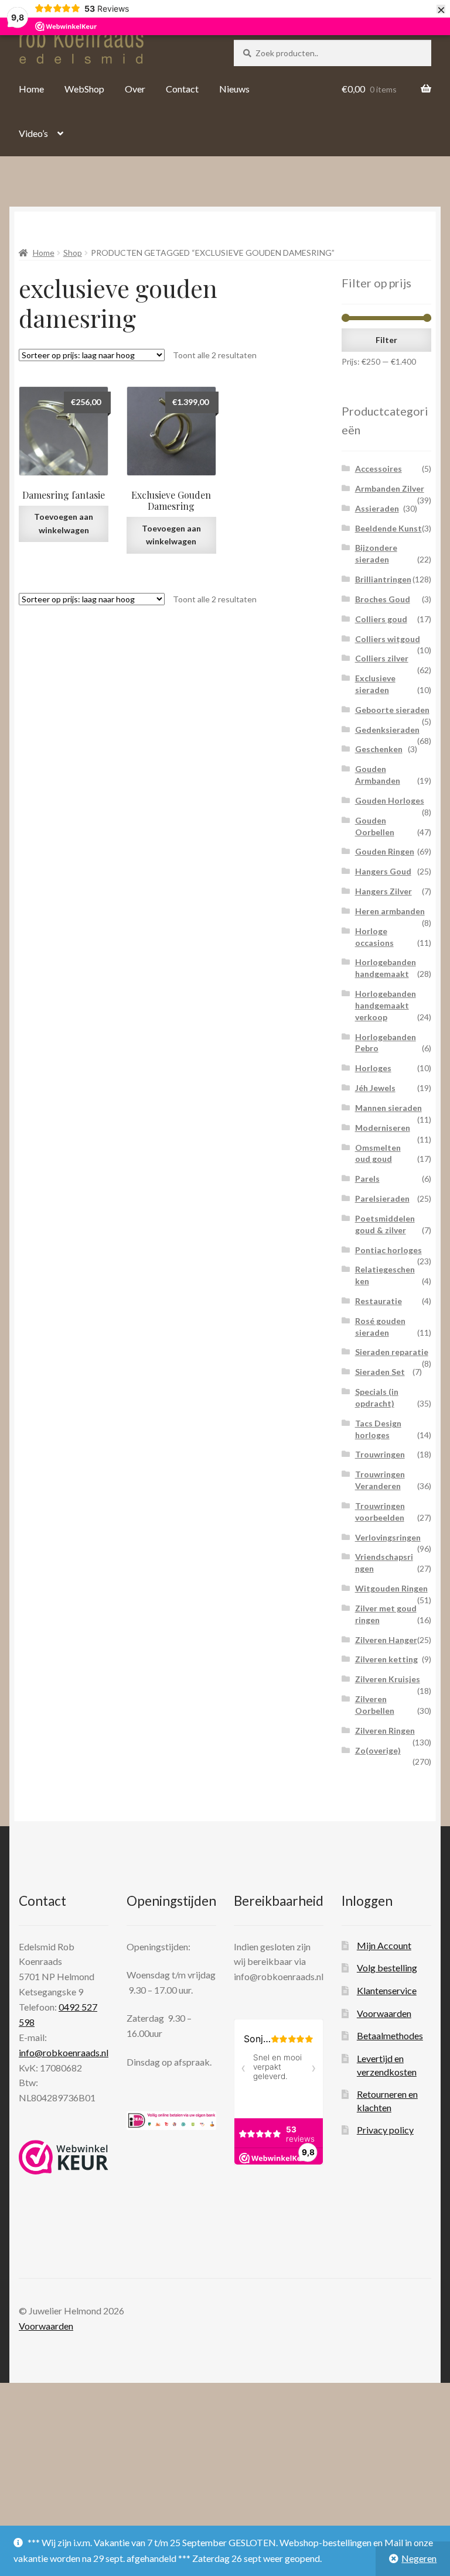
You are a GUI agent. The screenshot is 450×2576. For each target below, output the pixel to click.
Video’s (33, 133)
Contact (182, 89)
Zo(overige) (378, 1750)
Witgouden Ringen (391, 1588)
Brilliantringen (383, 579)
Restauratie (379, 1301)
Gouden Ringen (385, 851)
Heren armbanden (390, 911)
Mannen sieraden (388, 1108)
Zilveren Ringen (385, 1731)
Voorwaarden (384, 2013)
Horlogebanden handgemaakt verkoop (386, 1005)
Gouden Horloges (390, 800)
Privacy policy (385, 2130)
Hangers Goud (383, 871)
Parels (367, 1179)
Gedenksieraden (387, 730)
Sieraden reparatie (392, 1352)
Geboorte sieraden (392, 710)
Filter (386, 340)
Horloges (373, 1068)
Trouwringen (380, 1454)
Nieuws (234, 89)
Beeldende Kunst (388, 528)
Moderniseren (383, 1128)
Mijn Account (384, 1945)
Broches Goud (383, 599)
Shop (73, 253)
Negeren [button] (419, 2558)
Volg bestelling (387, 1968)
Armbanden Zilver (390, 488)
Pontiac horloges (388, 1250)
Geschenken (379, 749)
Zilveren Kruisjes (388, 1679)
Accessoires (379, 469)
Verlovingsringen (388, 1537)
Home (31, 89)
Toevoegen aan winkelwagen (64, 523)
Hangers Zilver (383, 891)
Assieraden (377, 508)
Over (135, 89)
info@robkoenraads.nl (64, 2052)
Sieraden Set (380, 1372)
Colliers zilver (382, 658)
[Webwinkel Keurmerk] (64, 2157)
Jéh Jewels (375, 1088)
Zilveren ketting (386, 1659)
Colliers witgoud (388, 639)
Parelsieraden (382, 1198)
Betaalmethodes (390, 2035)
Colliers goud (381, 619)
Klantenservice (387, 1990)
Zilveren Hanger (386, 1640)
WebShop (84, 89)
